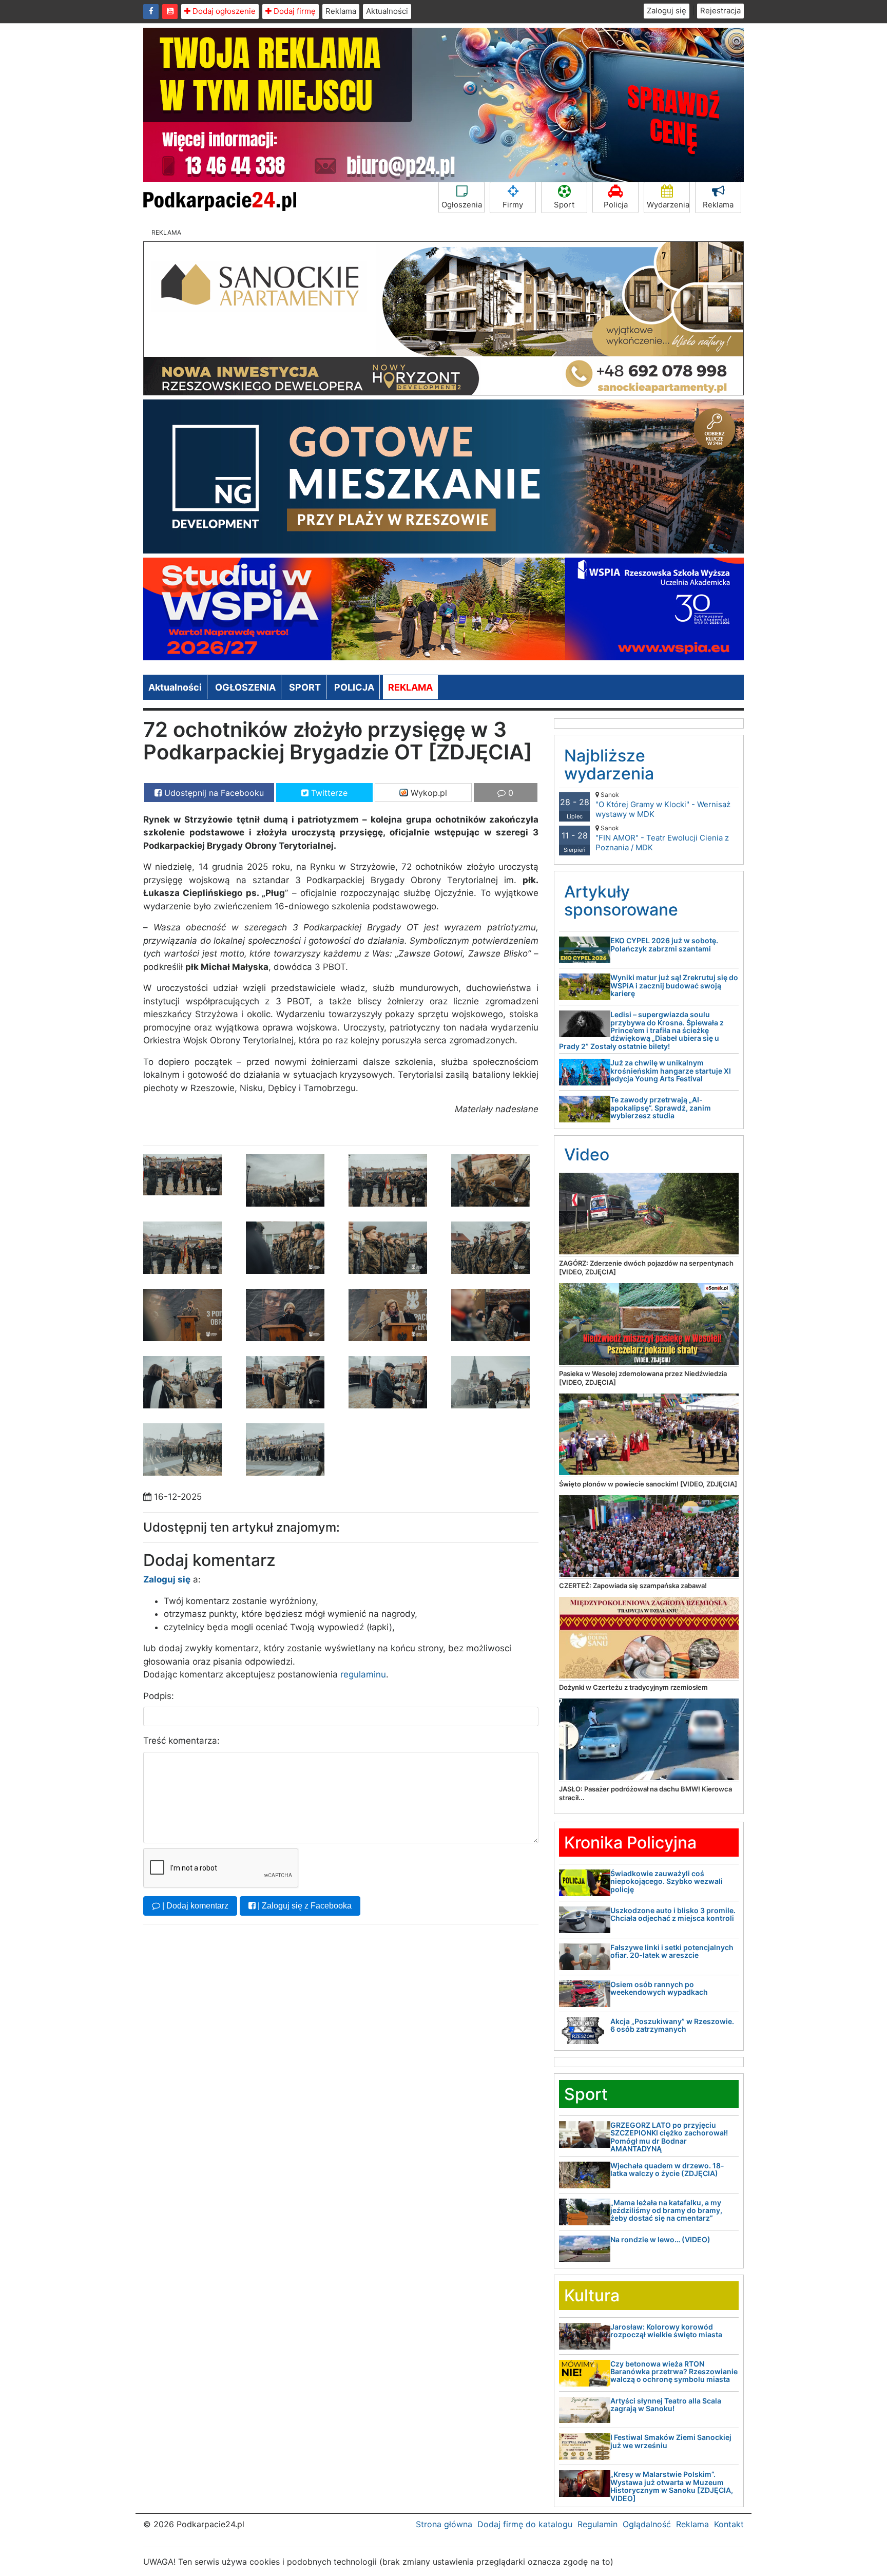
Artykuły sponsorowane (621, 901)
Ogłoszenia (462, 205)
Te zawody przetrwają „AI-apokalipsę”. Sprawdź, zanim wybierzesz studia (661, 1108)
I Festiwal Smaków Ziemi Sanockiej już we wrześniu (671, 2441)
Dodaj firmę (294, 11)
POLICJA (354, 687)
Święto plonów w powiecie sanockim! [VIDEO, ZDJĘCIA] (648, 1484)
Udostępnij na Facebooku (213, 793)
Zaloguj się (667, 11)
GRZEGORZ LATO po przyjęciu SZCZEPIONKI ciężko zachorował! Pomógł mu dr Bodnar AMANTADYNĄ (669, 2137)
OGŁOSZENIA (245, 687)
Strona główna (444, 2524)
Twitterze (328, 793)
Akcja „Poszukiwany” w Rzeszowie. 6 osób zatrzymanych (672, 2025)
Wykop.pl (428, 793)
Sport (564, 205)
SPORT (305, 687)
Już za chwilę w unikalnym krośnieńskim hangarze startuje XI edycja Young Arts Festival (671, 1071)
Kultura (592, 2295)
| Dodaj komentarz (194, 1906)
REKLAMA (410, 687)
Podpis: (159, 1696)
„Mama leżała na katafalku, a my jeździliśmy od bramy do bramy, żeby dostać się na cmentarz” (666, 2210)
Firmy (513, 205)
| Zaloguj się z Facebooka (304, 1906)
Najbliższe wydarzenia (609, 765)
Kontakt (729, 2524)
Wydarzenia (668, 205)
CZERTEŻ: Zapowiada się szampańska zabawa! (633, 1586)
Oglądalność (647, 2524)
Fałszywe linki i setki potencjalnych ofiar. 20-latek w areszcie (672, 1951)
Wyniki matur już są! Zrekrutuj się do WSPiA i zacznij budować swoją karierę (674, 985)
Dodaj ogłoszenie (223, 11)
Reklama (341, 11)
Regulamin (597, 2524)
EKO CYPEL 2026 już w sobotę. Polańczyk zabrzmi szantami (664, 944)
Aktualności (387, 11)
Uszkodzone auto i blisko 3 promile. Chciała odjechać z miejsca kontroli (673, 1914)
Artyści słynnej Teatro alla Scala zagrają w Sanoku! (666, 2405)
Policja (616, 205)
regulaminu (363, 1674)
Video (587, 1155)
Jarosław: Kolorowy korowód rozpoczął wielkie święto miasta (666, 2331)
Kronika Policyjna (630, 1843)
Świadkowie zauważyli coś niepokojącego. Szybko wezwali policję (667, 1881)
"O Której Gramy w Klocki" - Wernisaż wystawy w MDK (663, 805)
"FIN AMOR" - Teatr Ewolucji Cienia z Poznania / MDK (662, 838)
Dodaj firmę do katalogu (525, 2524)
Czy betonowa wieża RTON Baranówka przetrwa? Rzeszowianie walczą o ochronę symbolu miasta (674, 2372)
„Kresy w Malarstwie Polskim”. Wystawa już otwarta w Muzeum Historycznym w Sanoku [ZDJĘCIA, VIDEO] (672, 2486)
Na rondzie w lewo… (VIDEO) (660, 2239)
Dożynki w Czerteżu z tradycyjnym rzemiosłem (633, 1687)
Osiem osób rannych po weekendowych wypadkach (659, 1988)
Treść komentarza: (181, 1741)
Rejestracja (720, 11)
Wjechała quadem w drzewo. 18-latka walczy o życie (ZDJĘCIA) (667, 2169)
